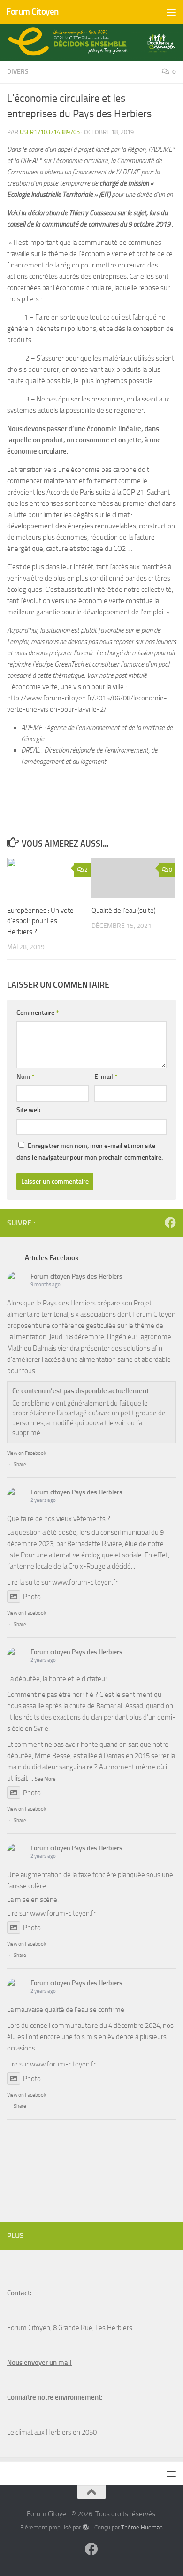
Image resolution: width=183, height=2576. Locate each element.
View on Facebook (27, 1453)
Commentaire (38, 1013)
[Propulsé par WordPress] (85, 2527)
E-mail (106, 1077)
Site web (29, 1110)
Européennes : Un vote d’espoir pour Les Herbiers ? (40, 921)
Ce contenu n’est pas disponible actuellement (80, 1391)
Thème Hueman (142, 2527)
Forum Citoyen (32, 12)
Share (20, 1465)
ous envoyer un (34, 2363)
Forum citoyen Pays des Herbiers (76, 1276)
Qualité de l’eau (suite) (124, 911)
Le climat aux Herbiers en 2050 (52, 2432)
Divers (18, 72)
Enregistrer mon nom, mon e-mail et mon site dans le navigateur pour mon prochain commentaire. (90, 1152)
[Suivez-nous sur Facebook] (170, 1223)
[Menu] (171, 12)
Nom (25, 1077)
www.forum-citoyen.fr (85, 1582)
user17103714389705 (50, 132)
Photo (32, 1597)
